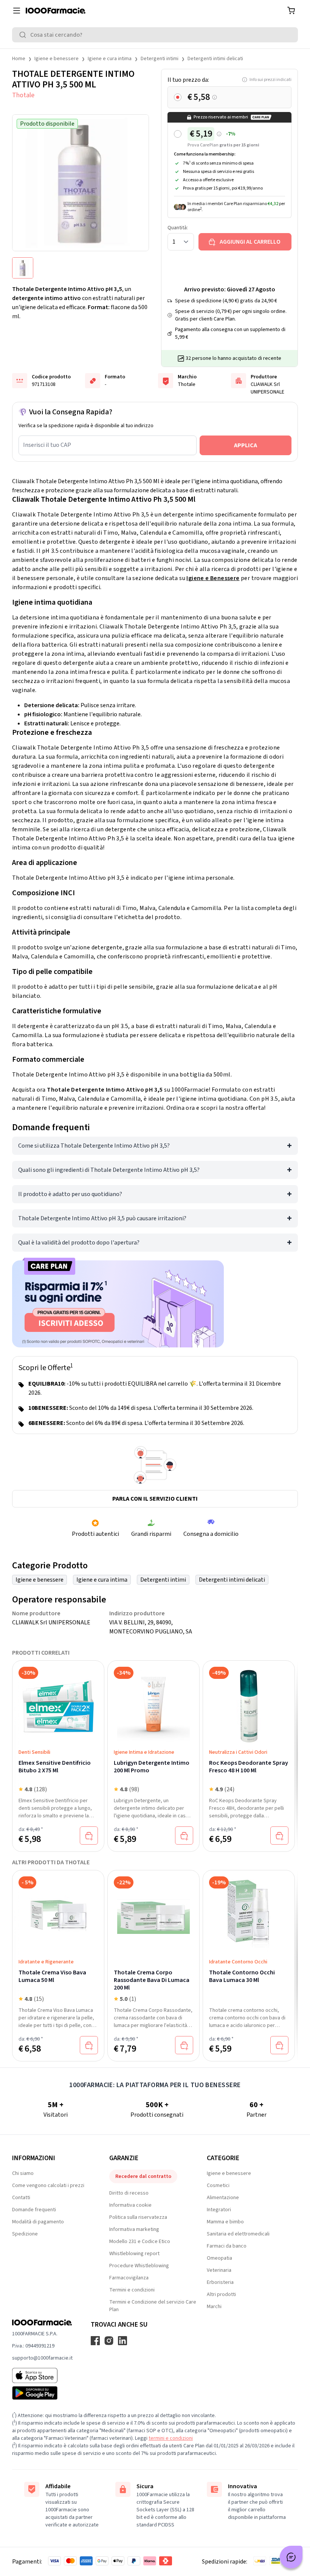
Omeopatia (219, 2258)
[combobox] (155, 35)
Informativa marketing (134, 2229)
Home (19, 59)
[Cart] (291, 11)
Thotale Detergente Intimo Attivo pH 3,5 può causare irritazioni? (102, 1218)
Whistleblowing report (134, 2254)
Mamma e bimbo (225, 2222)
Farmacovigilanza (129, 2278)
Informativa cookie (130, 2205)
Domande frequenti (34, 2210)
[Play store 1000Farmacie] (42, 2393)
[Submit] (24, 35)
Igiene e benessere (57, 59)
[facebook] (95, 2341)
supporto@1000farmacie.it (42, 2358)
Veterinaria (219, 2270)
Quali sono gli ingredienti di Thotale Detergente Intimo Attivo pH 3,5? (109, 1170)
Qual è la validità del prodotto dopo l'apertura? (79, 1243)
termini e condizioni (171, 2438)
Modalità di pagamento (38, 2222)
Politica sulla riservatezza (138, 2217)
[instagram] (109, 2341)
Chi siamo (23, 2173)
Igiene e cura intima (110, 59)
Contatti (21, 2198)
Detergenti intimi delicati (215, 59)
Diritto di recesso (129, 2193)
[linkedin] (122, 2341)
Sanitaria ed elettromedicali (238, 2234)
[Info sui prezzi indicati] (215, 97)
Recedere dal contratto (143, 2176)
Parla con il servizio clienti (155, 1499)
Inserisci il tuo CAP (47, 445)
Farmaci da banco (227, 2246)
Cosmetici (218, 2186)
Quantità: (178, 228)
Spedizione (25, 2234)
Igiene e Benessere (213, 578)
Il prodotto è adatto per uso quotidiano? (70, 1194)
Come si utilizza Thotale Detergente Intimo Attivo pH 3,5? (94, 1146)
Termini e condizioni (132, 2290)
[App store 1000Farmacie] (42, 2375)
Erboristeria (220, 2282)
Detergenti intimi (160, 59)
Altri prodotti (221, 2294)
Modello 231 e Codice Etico (140, 2242)
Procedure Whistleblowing (139, 2266)
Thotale (23, 95)
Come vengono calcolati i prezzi (48, 2186)
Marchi (214, 2307)
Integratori (219, 2210)
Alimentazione (223, 2198)
